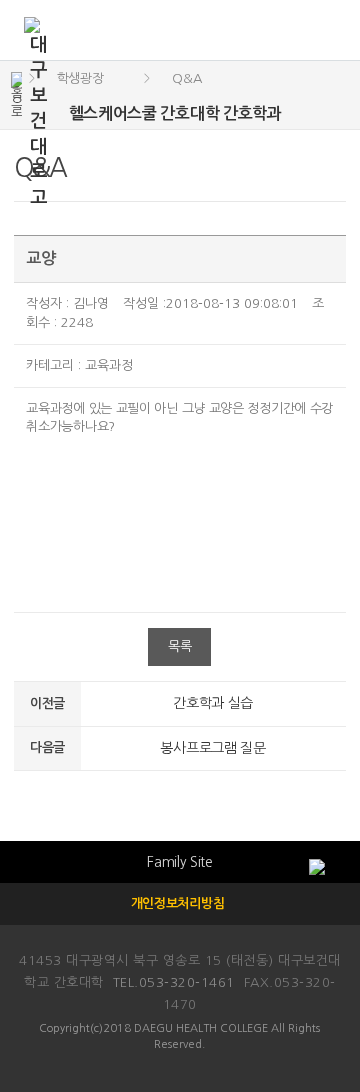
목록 (179, 646)
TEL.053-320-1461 (174, 982)
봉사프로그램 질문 (212, 748)
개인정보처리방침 (178, 903)
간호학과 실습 (213, 703)
